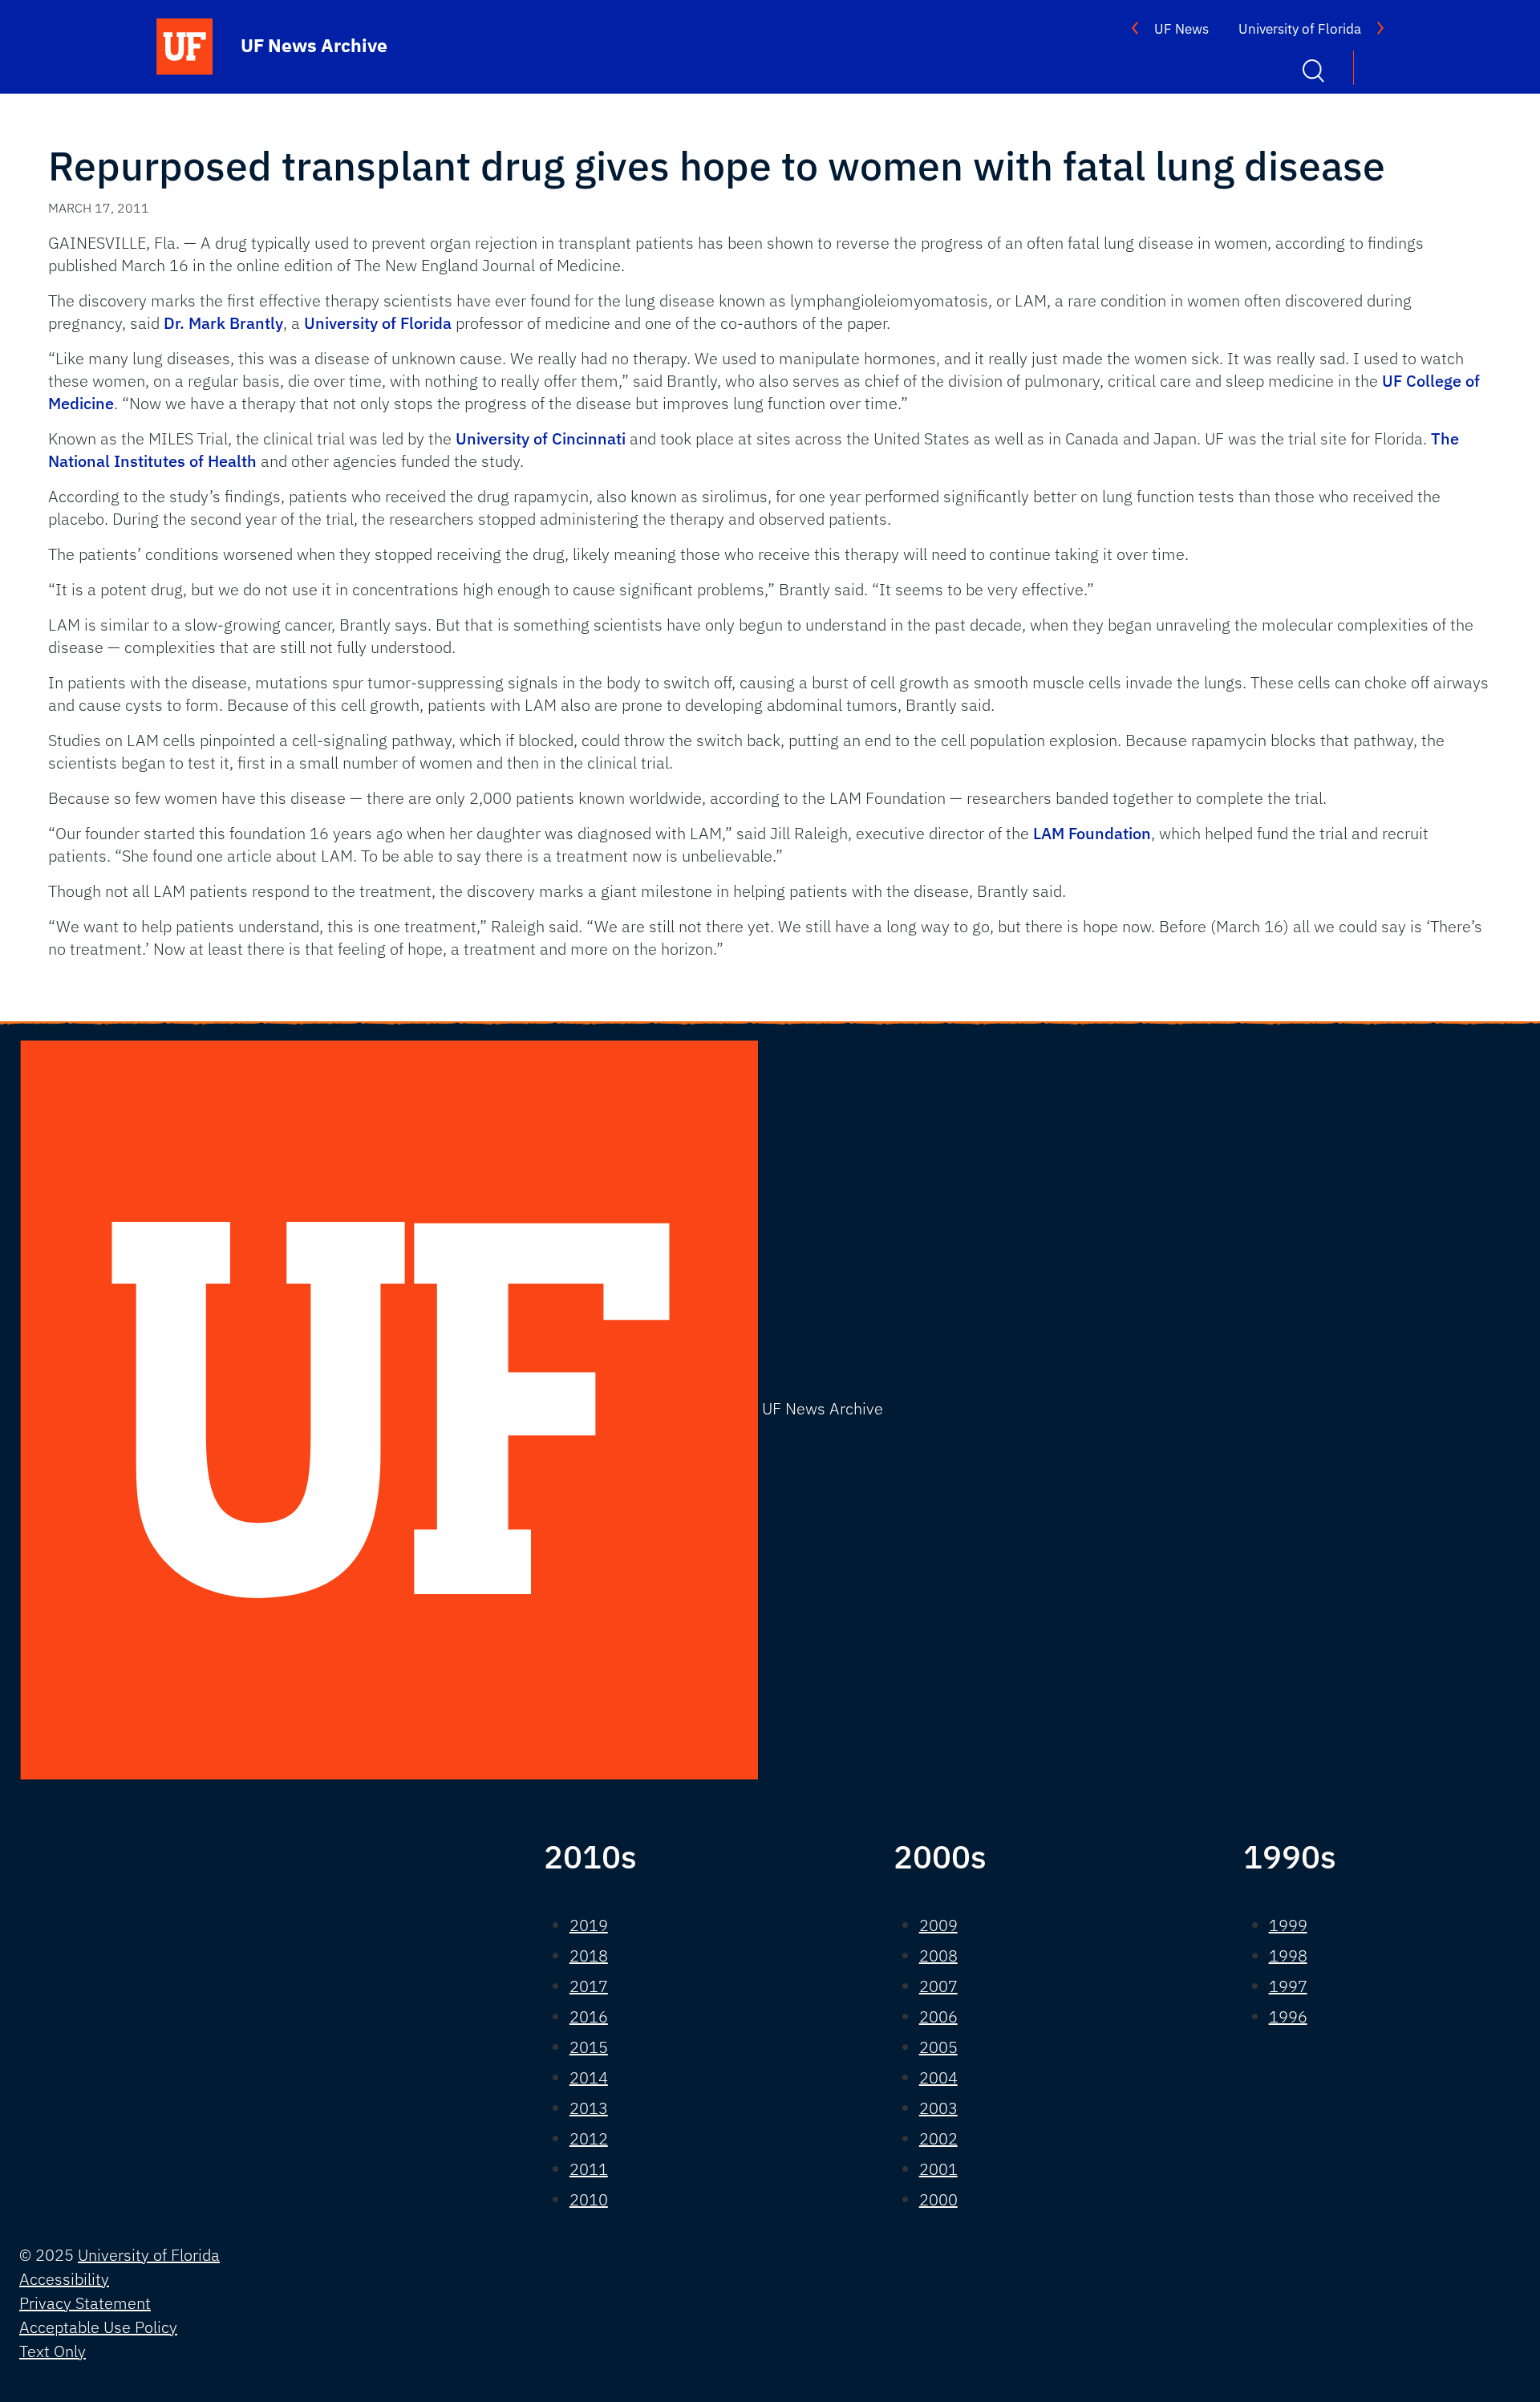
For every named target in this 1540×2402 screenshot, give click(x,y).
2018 (589, 1956)
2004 (938, 2077)
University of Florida (1300, 29)
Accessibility (64, 2279)
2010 (589, 2199)
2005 (938, 2047)
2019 (589, 1925)
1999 (1288, 1925)
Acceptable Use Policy (98, 2327)
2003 (938, 2108)
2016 (589, 2017)
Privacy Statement (85, 2303)
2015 (589, 2047)
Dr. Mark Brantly (223, 323)
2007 (938, 1986)
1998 (1288, 1956)
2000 (938, 2199)
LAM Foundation (1092, 833)
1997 (1288, 1986)
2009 (938, 1925)
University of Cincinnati (541, 438)
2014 (589, 2077)
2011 (589, 2169)
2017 (589, 1986)
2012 (589, 2138)
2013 (589, 2108)
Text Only (53, 2351)
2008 (938, 1956)
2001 (938, 2169)
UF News (1181, 29)
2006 (938, 2017)
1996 (1288, 2017)
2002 (938, 2138)
